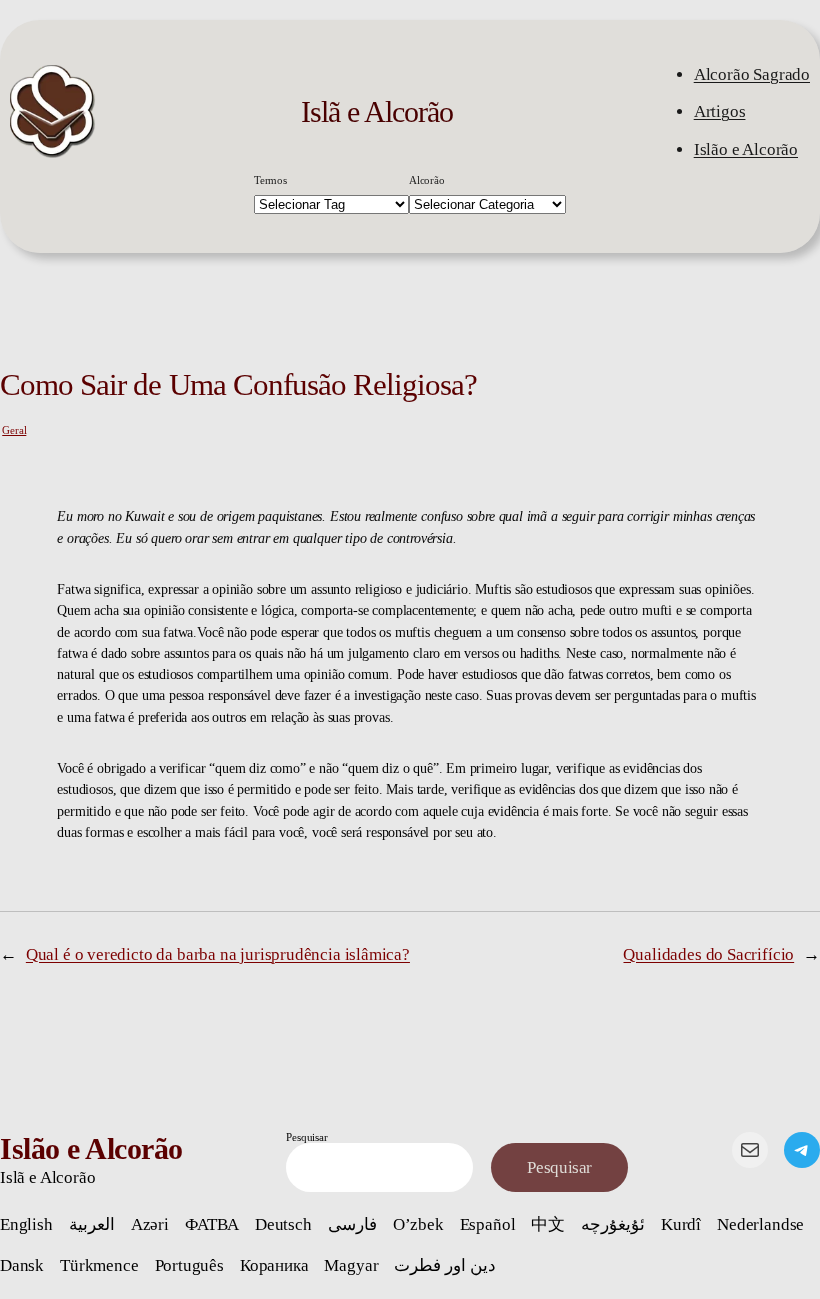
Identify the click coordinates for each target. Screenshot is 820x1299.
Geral (14, 430)
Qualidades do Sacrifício (708, 954)
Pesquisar (306, 1137)
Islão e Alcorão (746, 149)
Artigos (720, 111)
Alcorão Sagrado (752, 74)
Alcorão (427, 180)
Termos (270, 180)
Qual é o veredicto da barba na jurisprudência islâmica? (218, 954)
